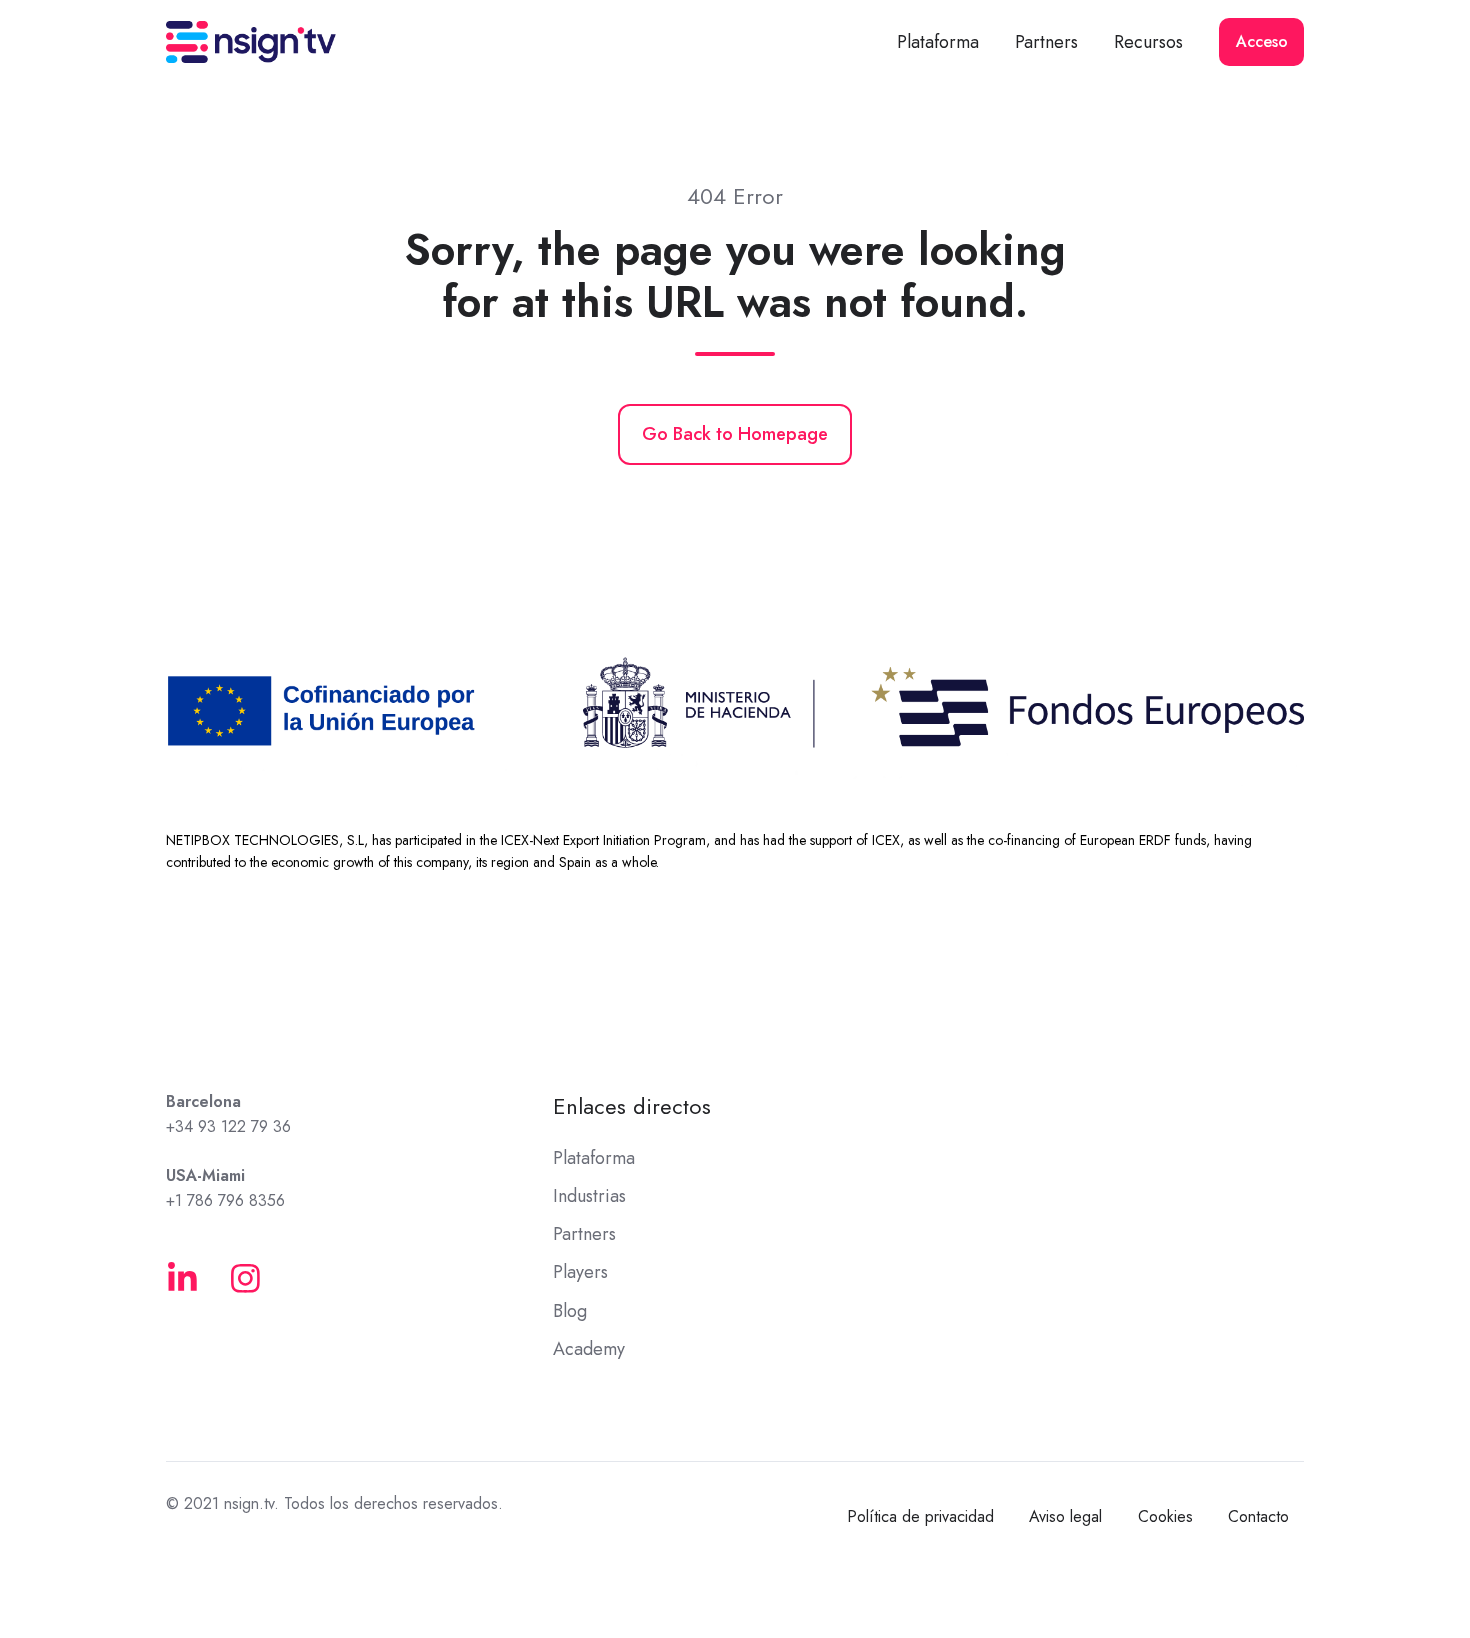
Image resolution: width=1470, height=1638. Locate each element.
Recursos (1148, 42)
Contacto (1258, 1516)
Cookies (1165, 1516)
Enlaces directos (632, 1106)
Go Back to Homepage (735, 434)
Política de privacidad (920, 1516)
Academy (589, 1349)
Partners (1046, 42)
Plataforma (938, 42)
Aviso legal (1065, 1516)
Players (580, 1272)
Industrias (589, 1196)
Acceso (1262, 41)
